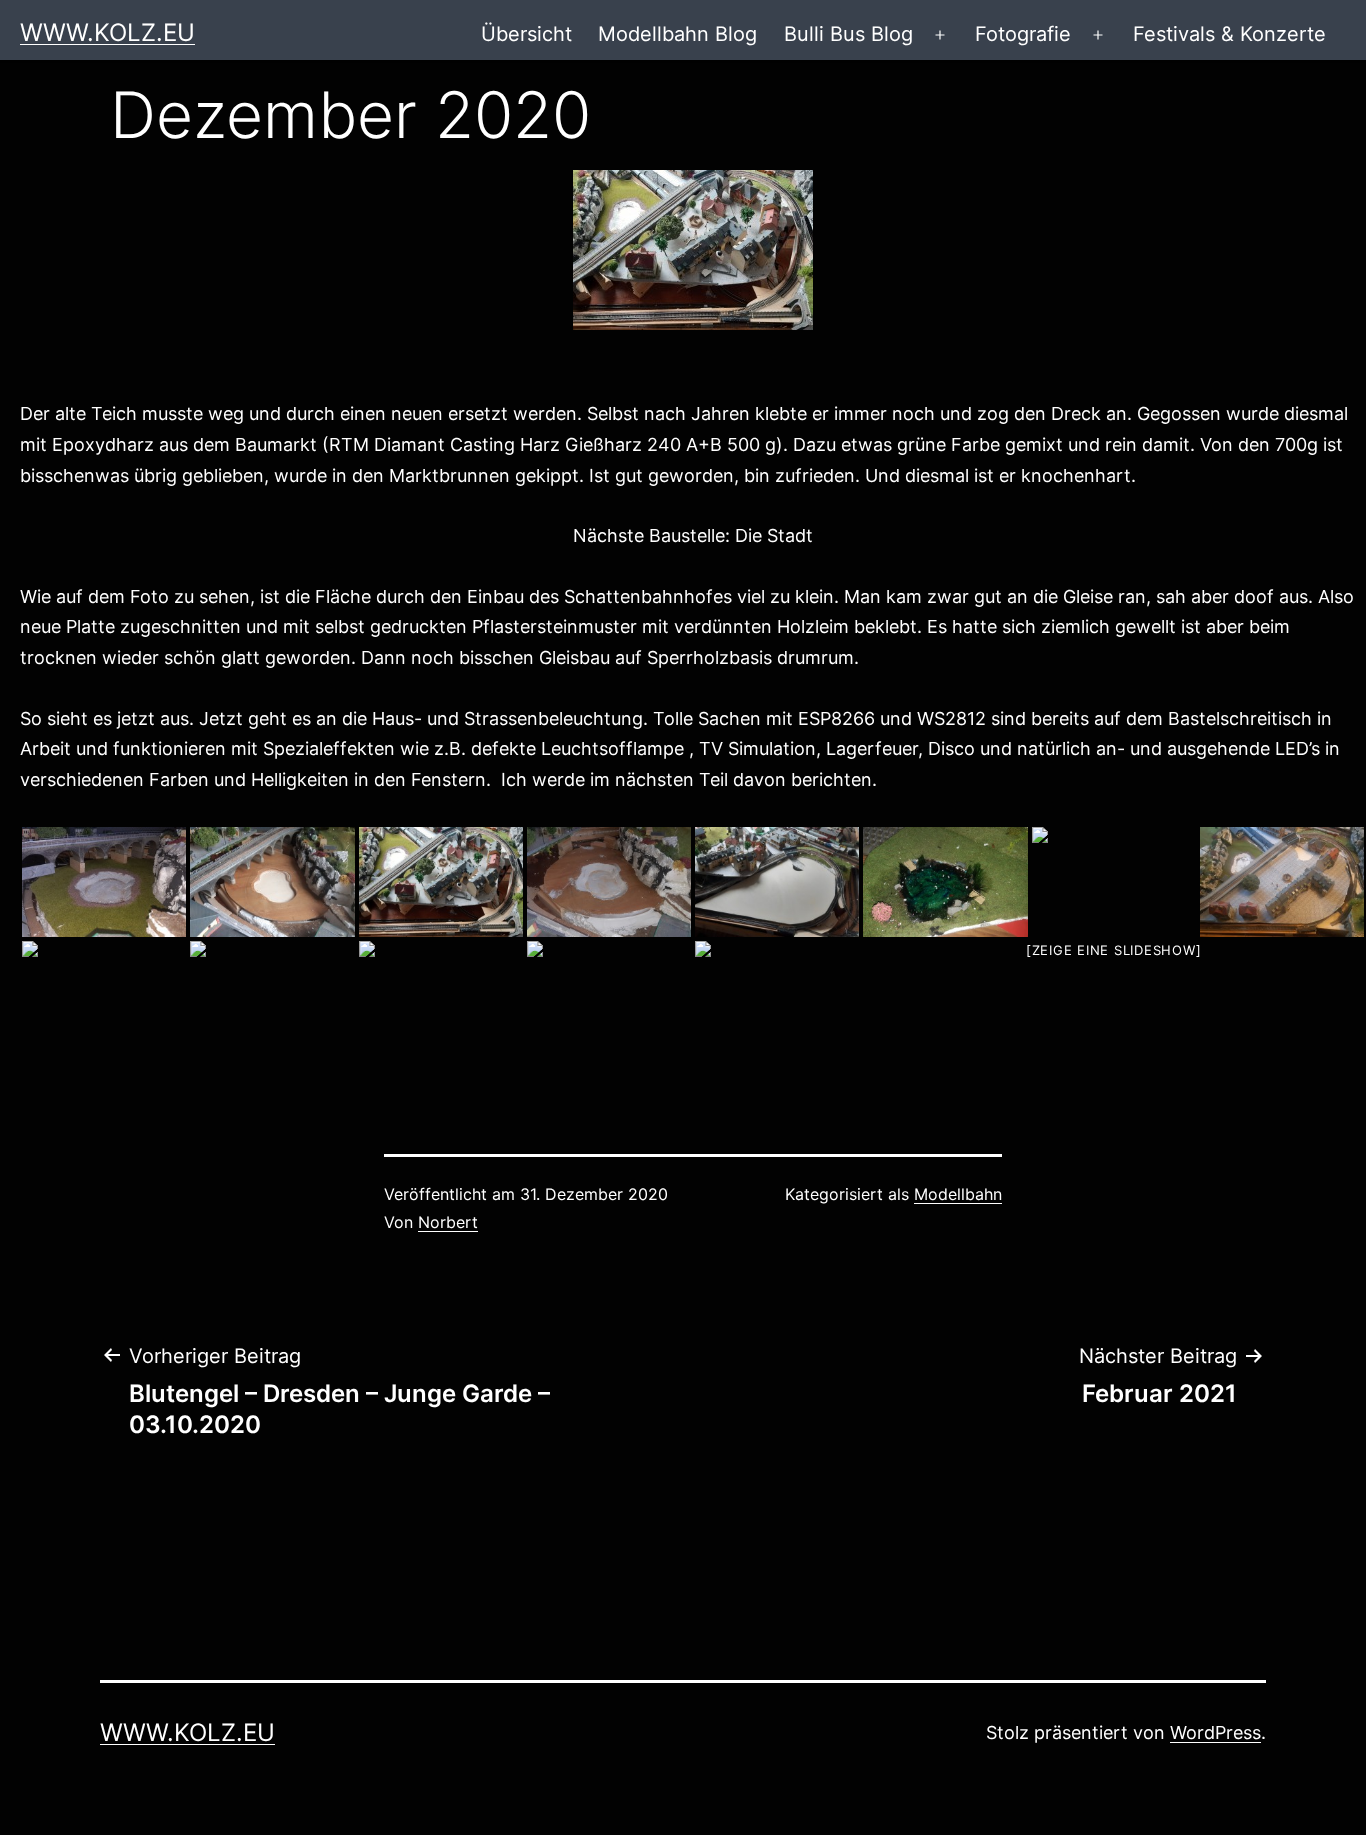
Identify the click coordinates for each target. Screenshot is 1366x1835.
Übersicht (526, 34)
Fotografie (1023, 34)
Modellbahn (958, 1194)
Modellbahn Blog (677, 34)
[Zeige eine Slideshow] (1114, 950)
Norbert (448, 1222)
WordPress (1215, 1732)
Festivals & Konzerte (1229, 34)
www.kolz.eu (107, 32)
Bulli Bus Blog (848, 34)
